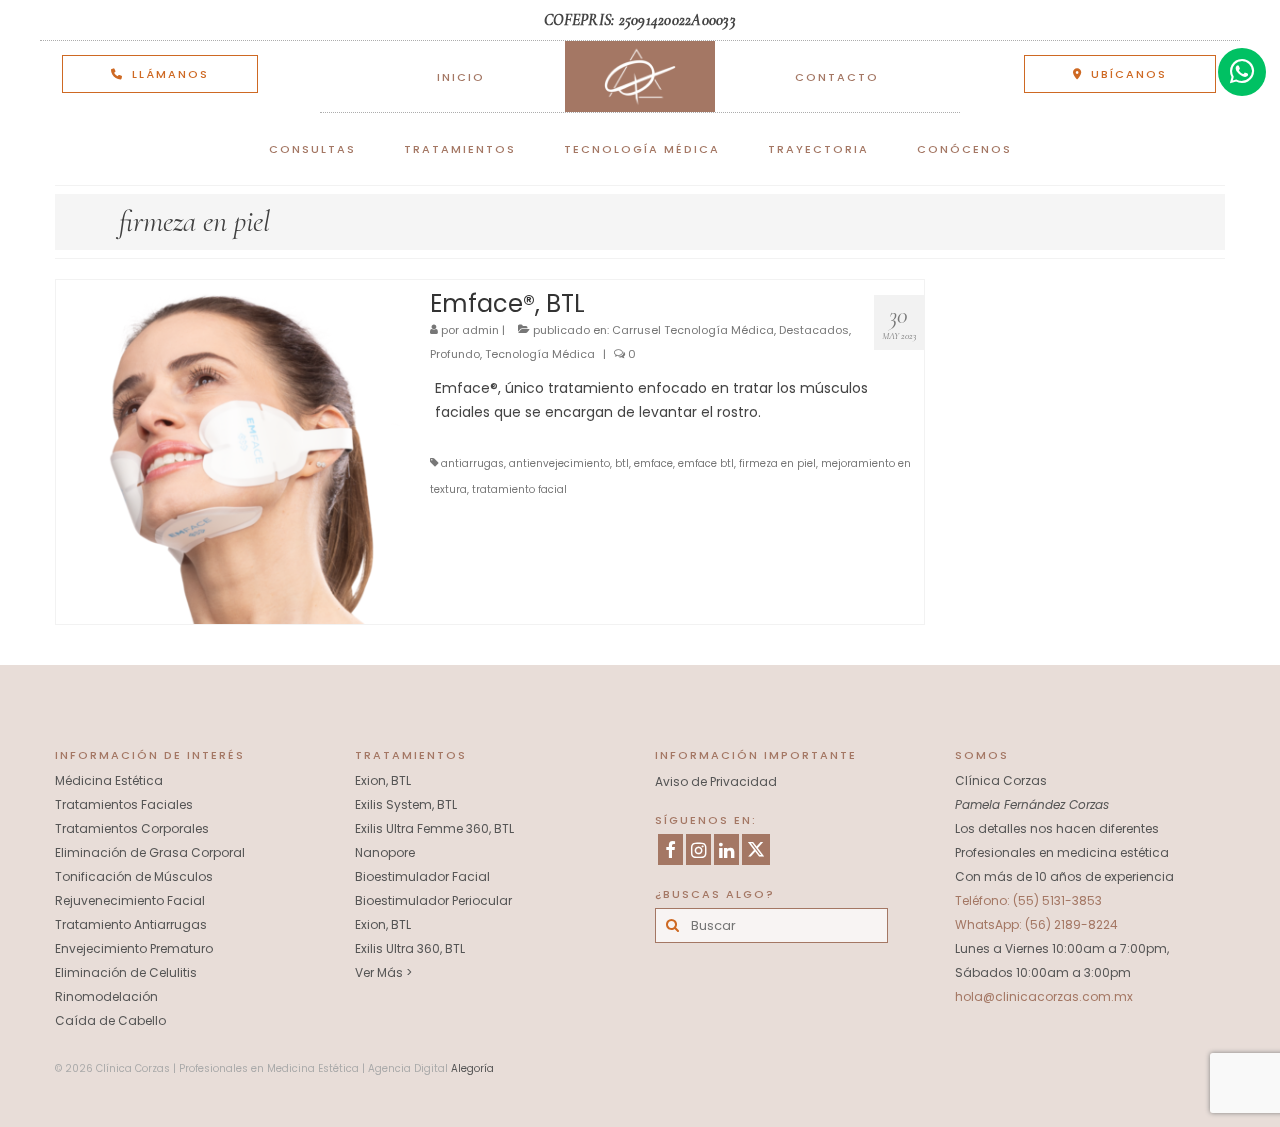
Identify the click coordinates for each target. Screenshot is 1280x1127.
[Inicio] (640, 76)
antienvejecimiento (559, 463)
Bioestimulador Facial (422, 876)
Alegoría (472, 1068)
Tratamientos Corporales (132, 828)
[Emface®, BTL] (228, 451)
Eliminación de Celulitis (126, 972)
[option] (640, 20)
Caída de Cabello (110, 1020)
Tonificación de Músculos (134, 876)
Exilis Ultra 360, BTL (410, 948)
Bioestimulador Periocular (433, 900)
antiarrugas (472, 463)
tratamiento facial (519, 489)
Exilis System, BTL (406, 804)
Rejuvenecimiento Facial (130, 900)
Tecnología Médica (540, 354)
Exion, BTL (383, 780)
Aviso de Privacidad (716, 781)
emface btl (706, 463)
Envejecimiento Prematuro (134, 948)
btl (622, 463)
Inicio (461, 77)
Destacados (814, 330)
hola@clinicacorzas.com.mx (1044, 996)
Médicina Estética (109, 780)
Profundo (455, 354)
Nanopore (385, 852)
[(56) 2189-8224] (1242, 72)
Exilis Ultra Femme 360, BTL (434, 828)
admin (480, 330)
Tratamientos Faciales (124, 804)
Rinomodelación (106, 996)
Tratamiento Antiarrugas (131, 924)
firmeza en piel (777, 463)
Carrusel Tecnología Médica (693, 330)
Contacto (837, 77)
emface (653, 463)
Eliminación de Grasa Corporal (150, 852)
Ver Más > (383, 972)
